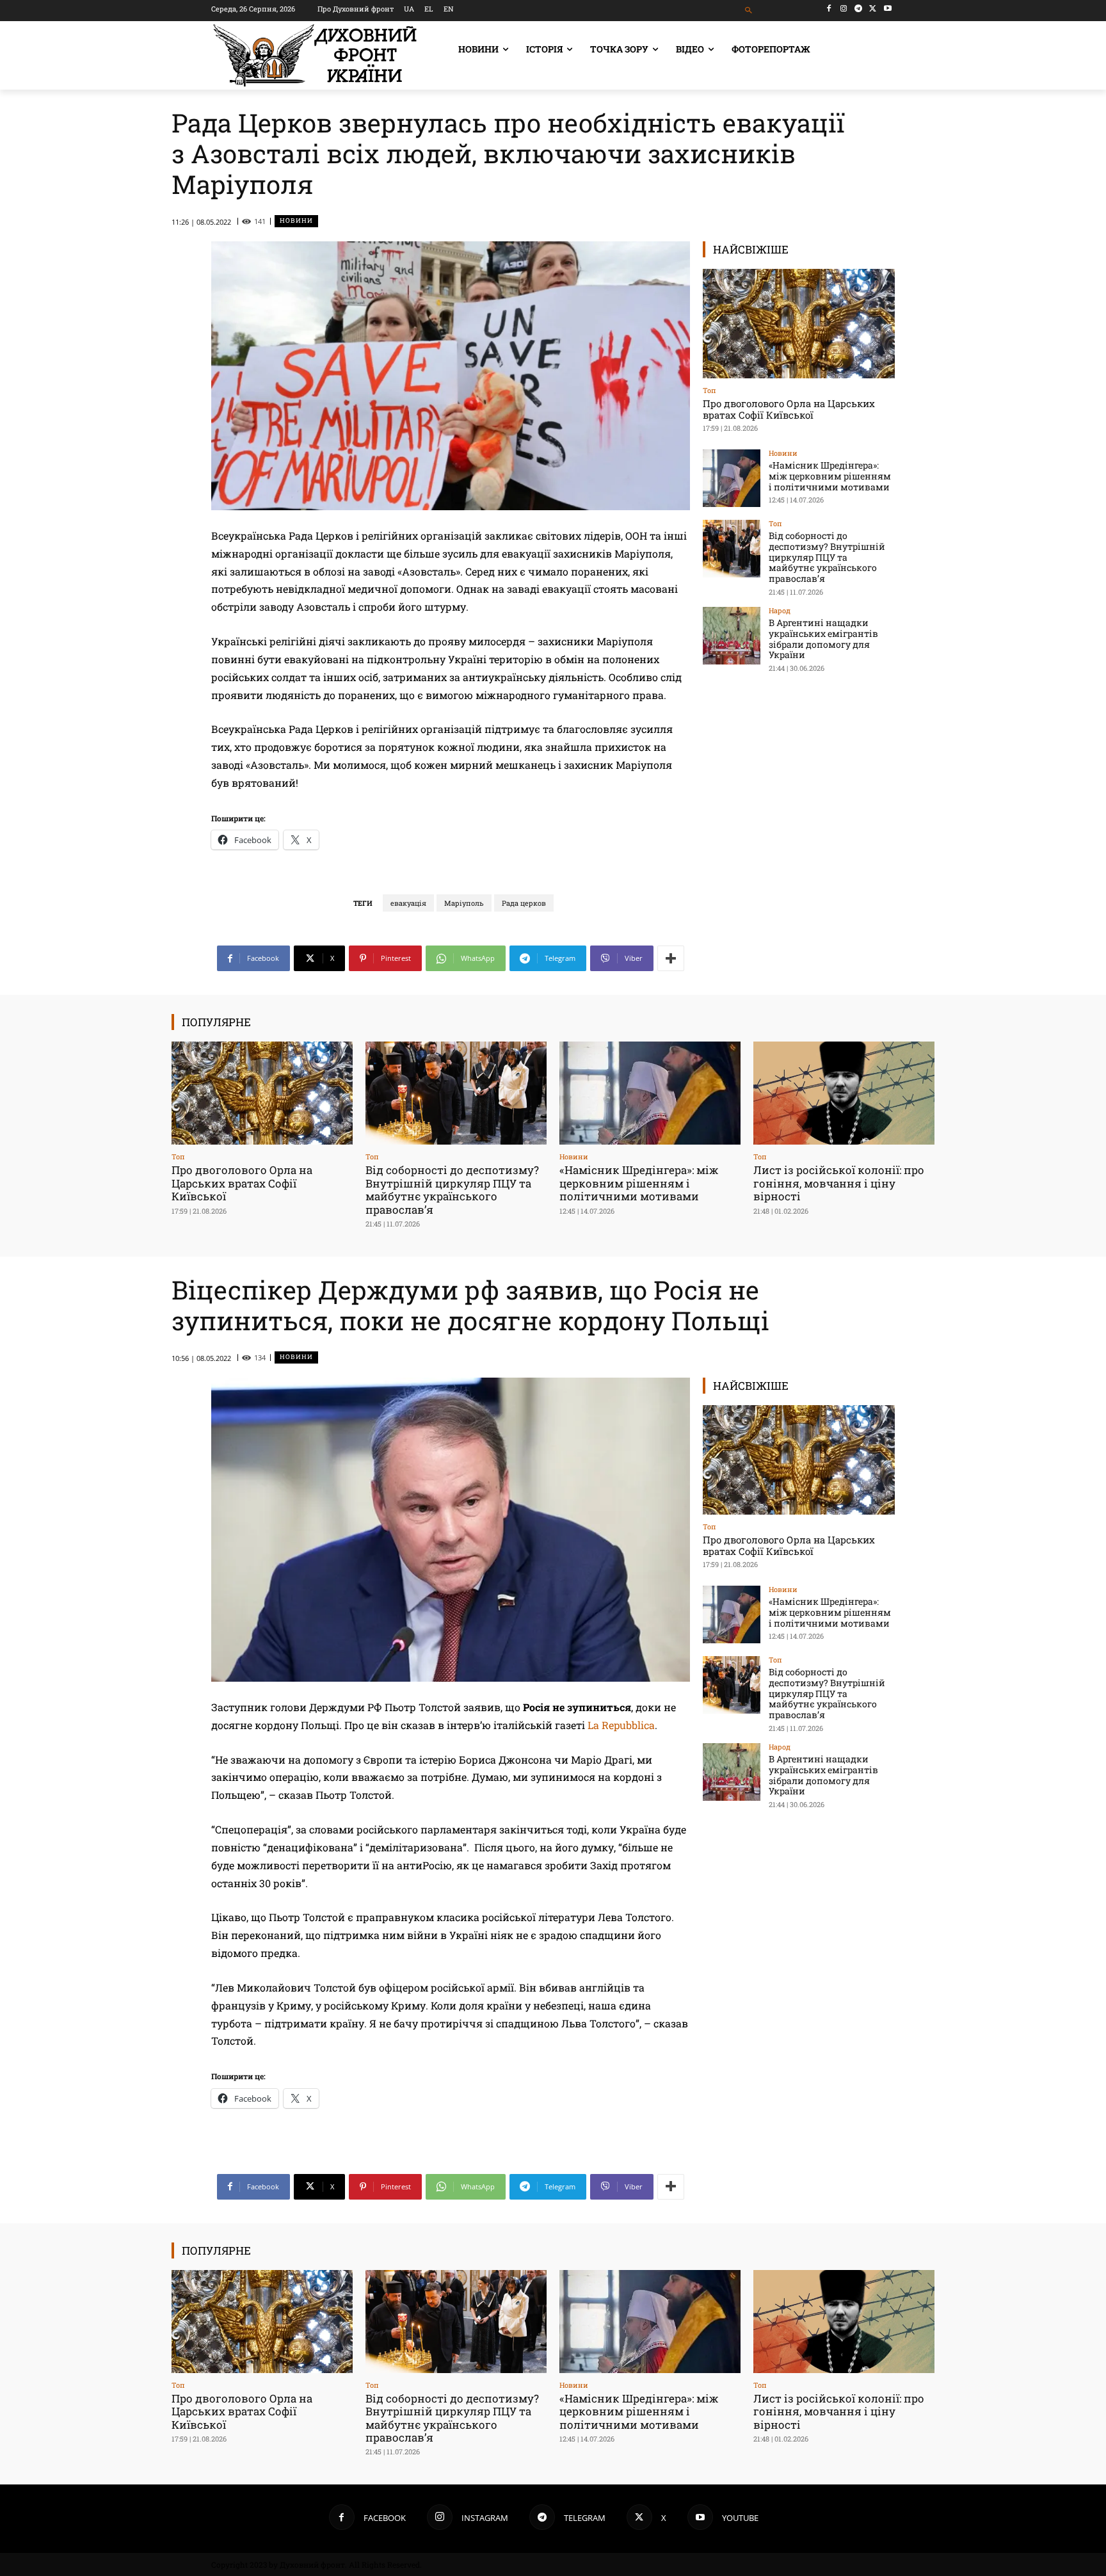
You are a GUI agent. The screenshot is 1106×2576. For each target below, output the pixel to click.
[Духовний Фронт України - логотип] (315, 55)
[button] (749, 11)
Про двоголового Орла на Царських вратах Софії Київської (789, 409)
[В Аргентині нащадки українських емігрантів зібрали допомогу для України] (732, 636)
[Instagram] (844, 9)
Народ (780, 610)
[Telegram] (859, 9)
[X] (873, 9)
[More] (671, 958)
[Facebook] (829, 9)
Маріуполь (464, 903)
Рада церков (524, 903)
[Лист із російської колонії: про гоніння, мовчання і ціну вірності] (844, 1093)
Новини (296, 221)
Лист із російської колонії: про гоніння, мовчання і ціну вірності (839, 1183)
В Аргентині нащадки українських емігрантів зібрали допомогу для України (823, 639)
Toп (709, 390)
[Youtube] (887, 9)
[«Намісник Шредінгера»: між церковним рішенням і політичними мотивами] (732, 478)
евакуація (408, 903)
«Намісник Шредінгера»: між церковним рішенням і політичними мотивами (830, 476)
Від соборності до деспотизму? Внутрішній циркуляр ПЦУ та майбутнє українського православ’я (827, 557)
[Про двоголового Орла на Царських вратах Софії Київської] (799, 324)
